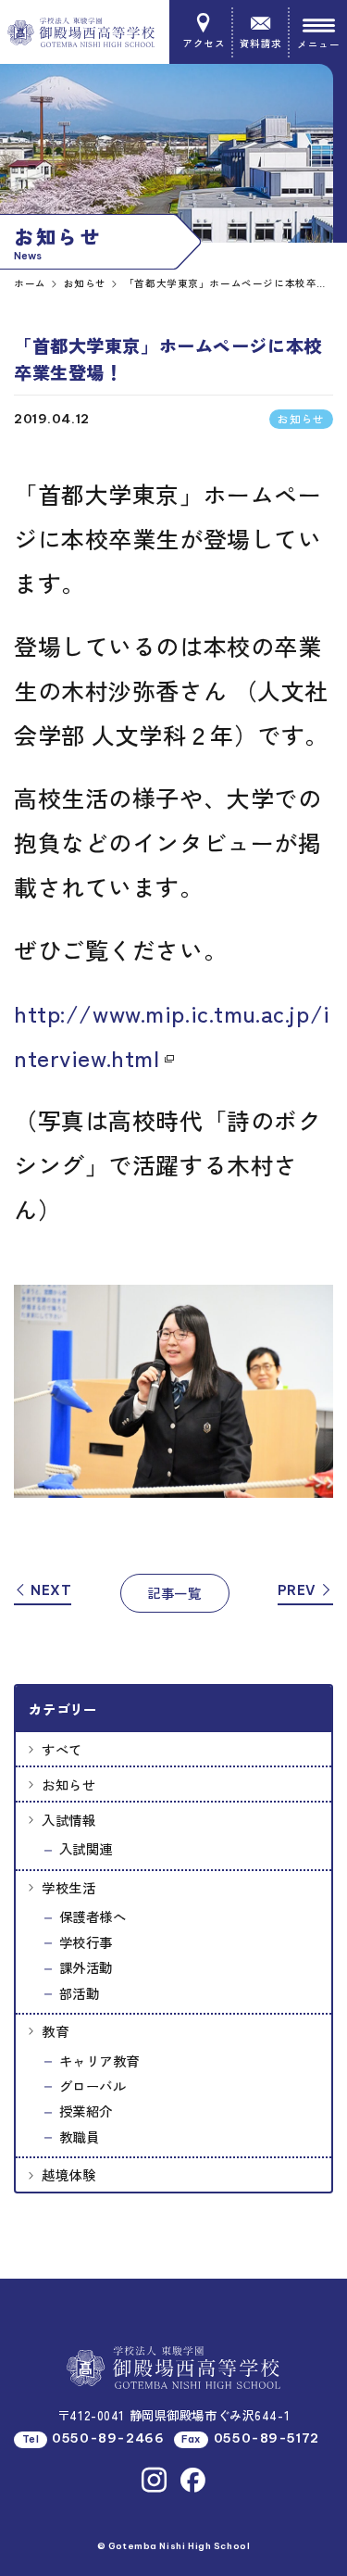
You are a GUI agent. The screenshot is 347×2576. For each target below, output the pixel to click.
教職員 (80, 2136)
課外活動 (86, 1967)
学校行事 (86, 1942)
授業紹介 (86, 2111)
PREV (299, 1590)
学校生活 (68, 1887)
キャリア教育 (99, 2061)
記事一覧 (174, 1593)
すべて (62, 1749)
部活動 (80, 1993)
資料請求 (261, 43)
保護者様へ (93, 1916)
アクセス (204, 43)
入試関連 (86, 1848)
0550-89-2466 (108, 2438)
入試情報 (68, 1820)
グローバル (93, 2086)
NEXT (50, 1590)
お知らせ (68, 1784)
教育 (55, 2031)
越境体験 (68, 2174)
